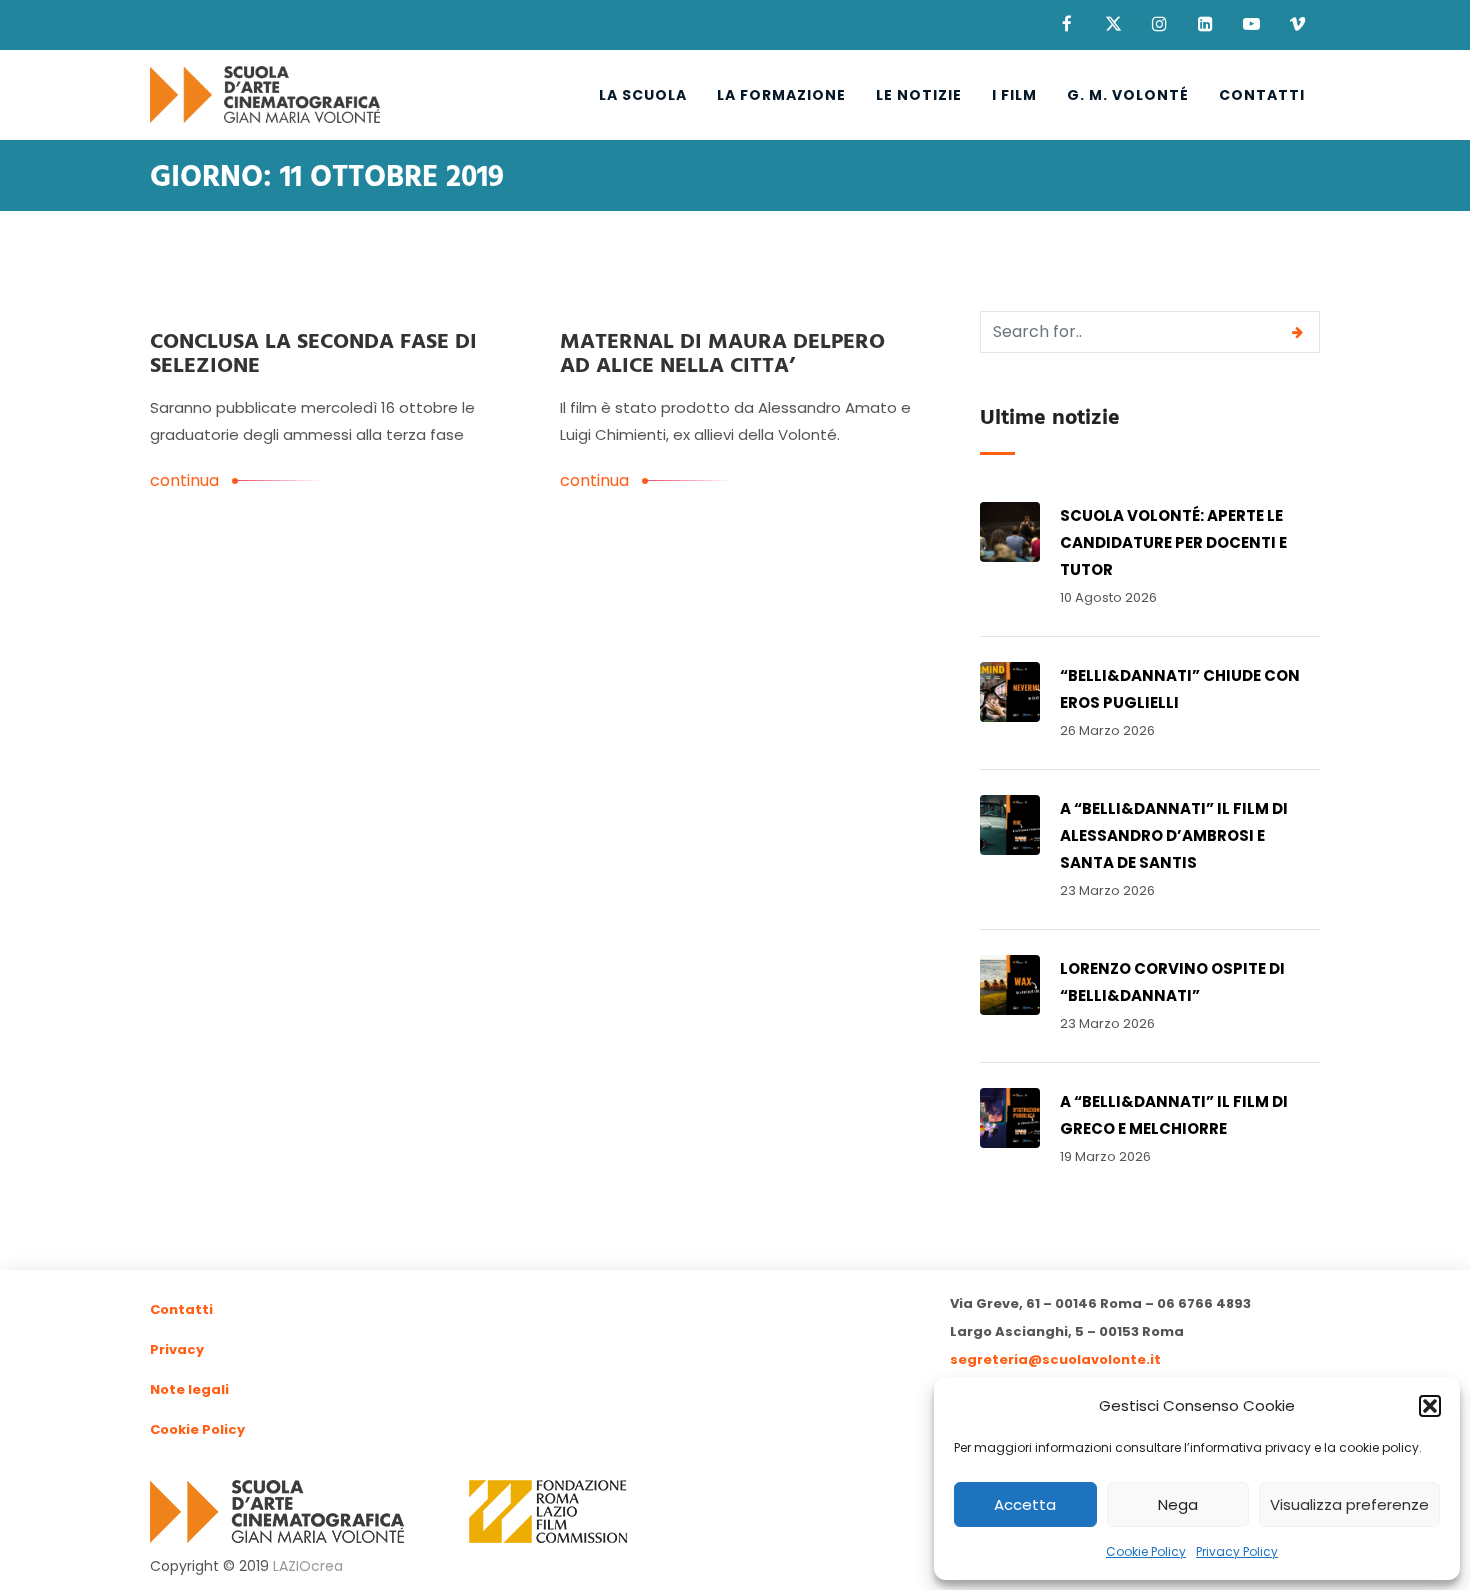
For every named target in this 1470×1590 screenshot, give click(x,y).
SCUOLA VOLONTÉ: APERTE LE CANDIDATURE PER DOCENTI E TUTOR (1173, 542)
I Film (1014, 95)
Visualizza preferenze (1349, 1504)
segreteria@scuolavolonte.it (1055, 1359)
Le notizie (919, 95)
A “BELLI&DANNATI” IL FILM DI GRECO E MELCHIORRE (1174, 1115)
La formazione (781, 95)
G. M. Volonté (1128, 95)
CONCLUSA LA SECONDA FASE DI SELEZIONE (313, 354)
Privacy (177, 1349)
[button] (1430, 1406)
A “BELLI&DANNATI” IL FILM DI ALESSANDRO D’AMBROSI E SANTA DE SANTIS (1174, 835)
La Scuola (643, 95)
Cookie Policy (1146, 1551)
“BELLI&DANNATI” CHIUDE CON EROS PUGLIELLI (1180, 689)
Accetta (1025, 1504)
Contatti (1262, 95)
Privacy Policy (1237, 1551)
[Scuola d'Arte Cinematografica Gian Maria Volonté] (265, 95)
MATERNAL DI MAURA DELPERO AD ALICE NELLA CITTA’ (722, 354)
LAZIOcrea (308, 1566)
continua (184, 480)
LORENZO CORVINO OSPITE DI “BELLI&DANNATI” (1172, 982)
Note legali (189, 1389)
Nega (1178, 1504)
